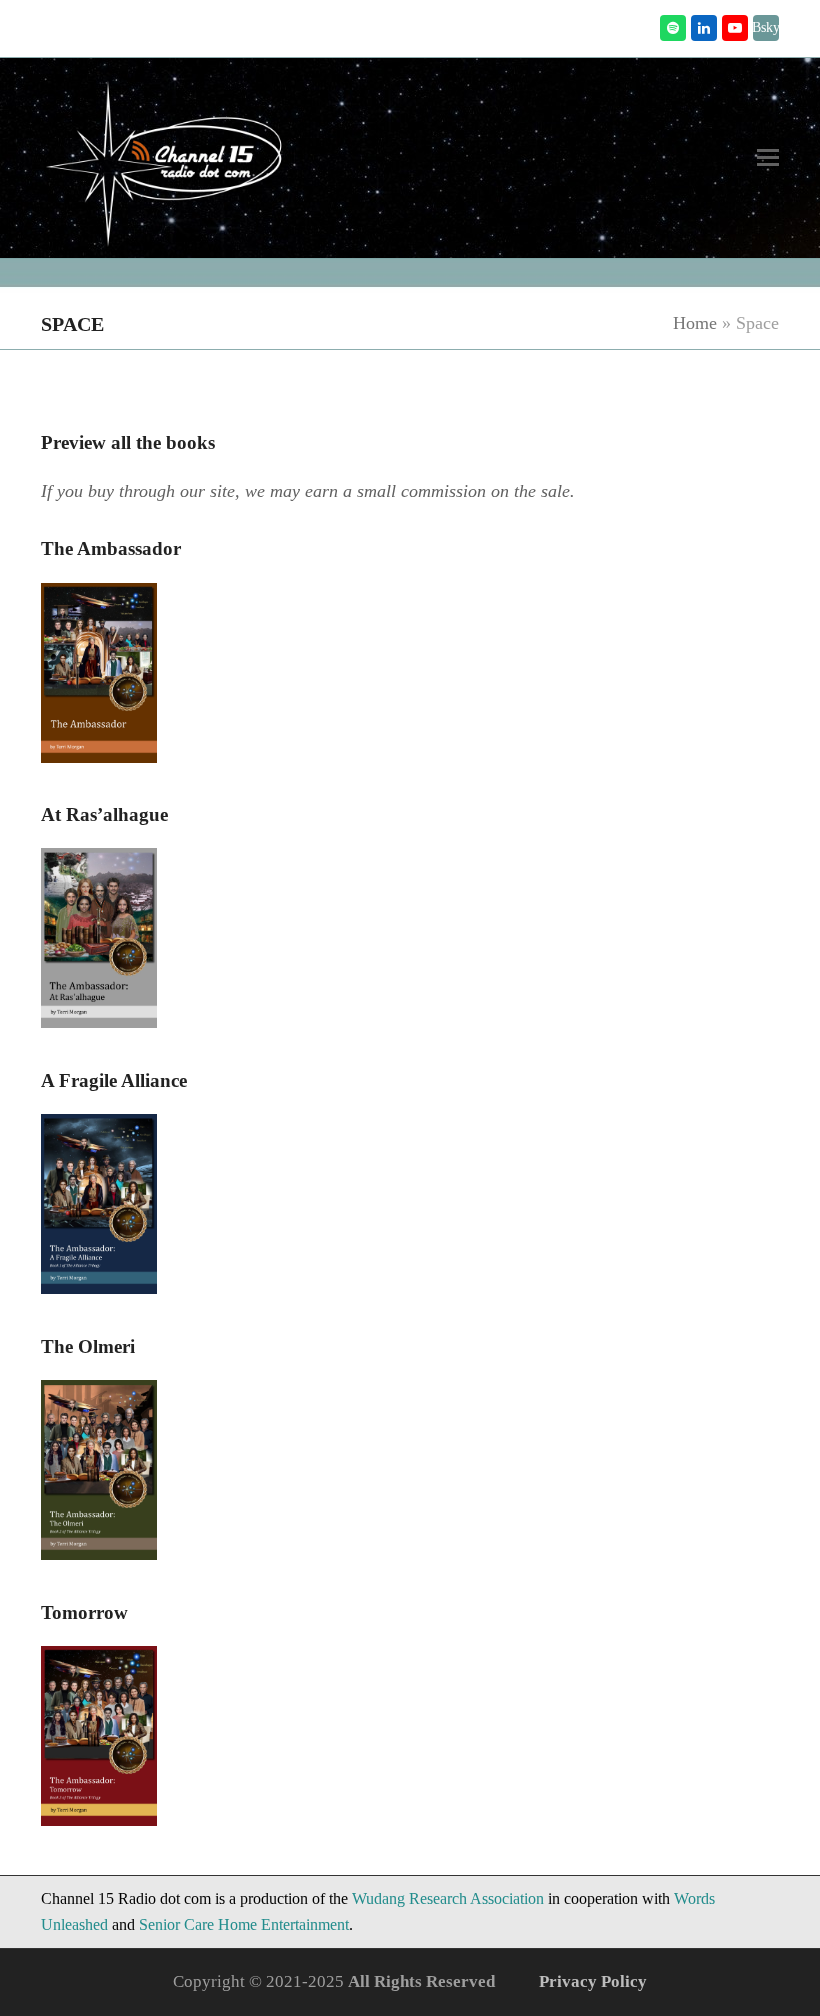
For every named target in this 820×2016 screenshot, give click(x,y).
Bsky (766, 27)
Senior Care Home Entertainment (244, 1924)
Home (695, 323)
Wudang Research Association (448, 1898)
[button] (768, 157)
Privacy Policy (593, 1981)
